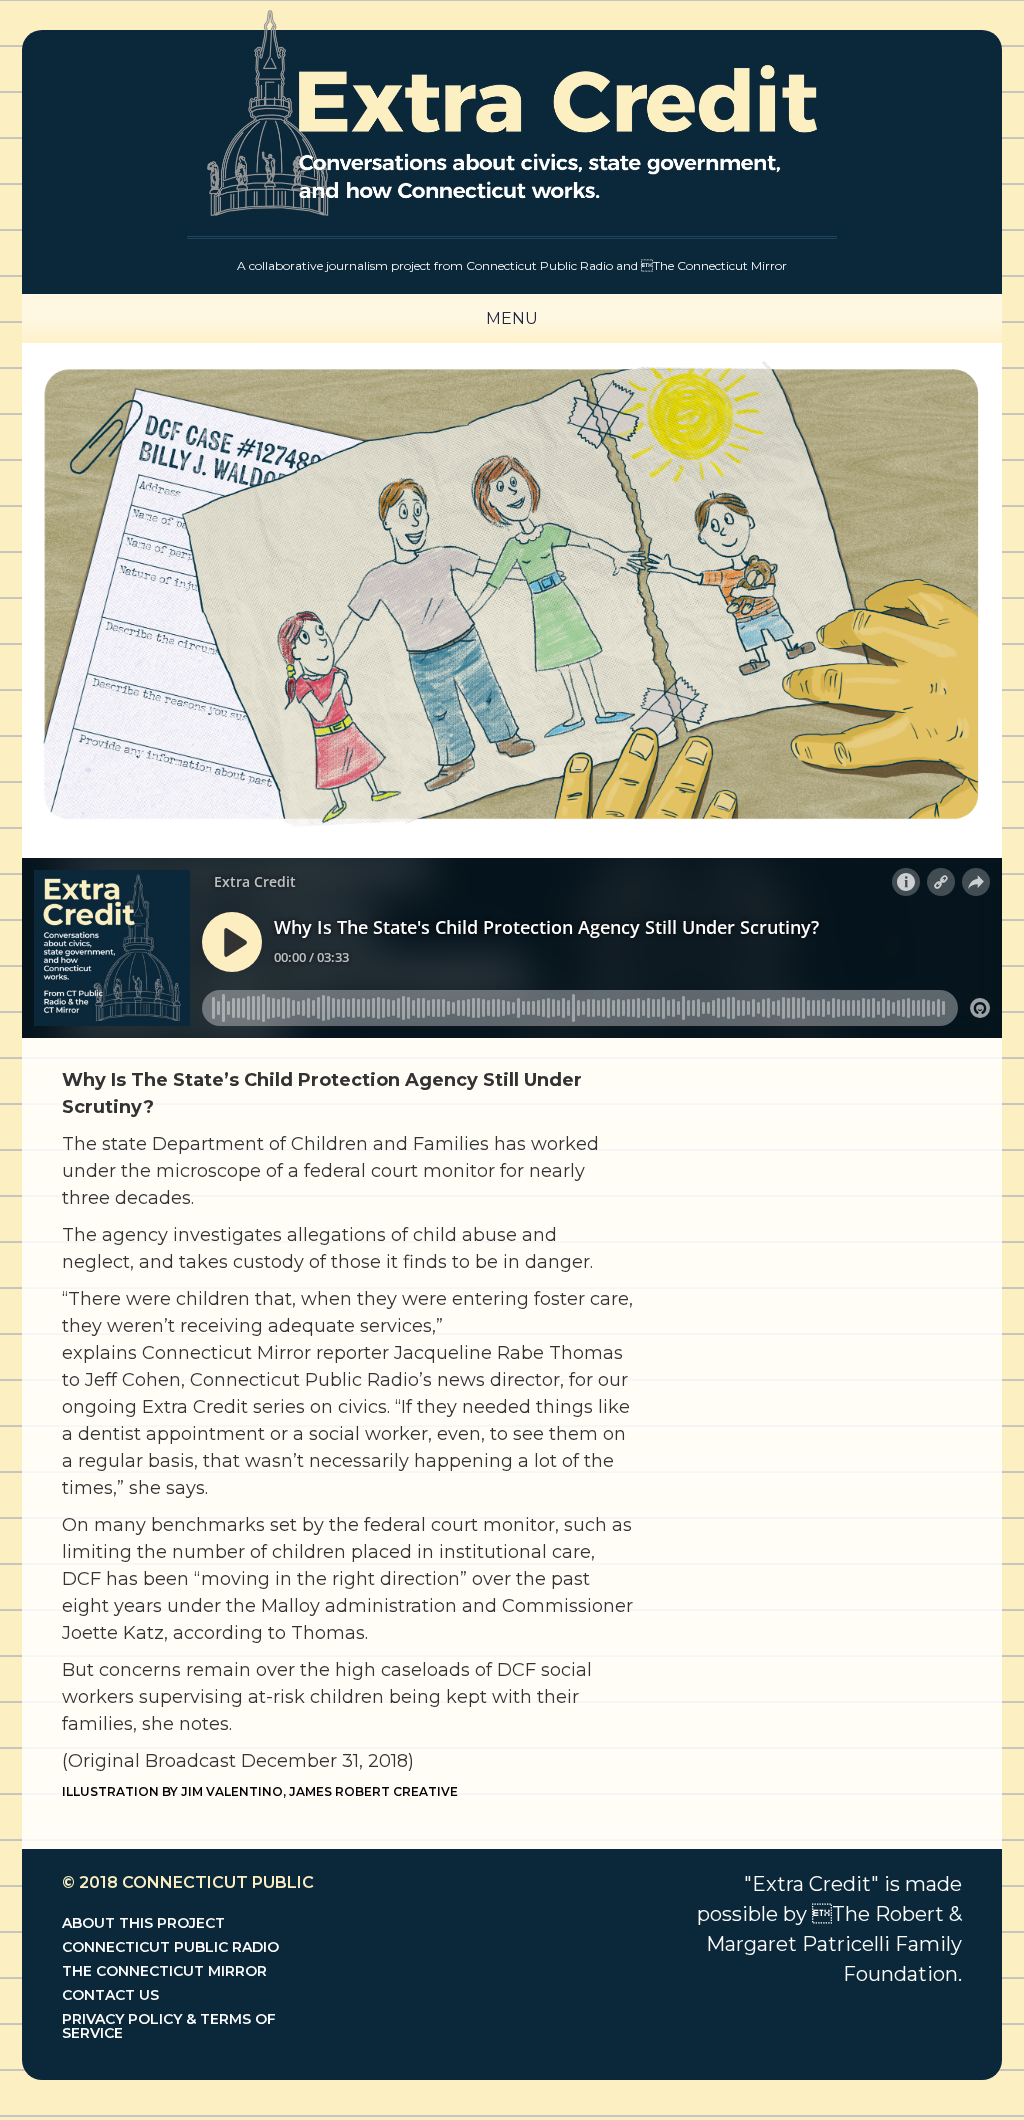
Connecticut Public (218, 1882)
